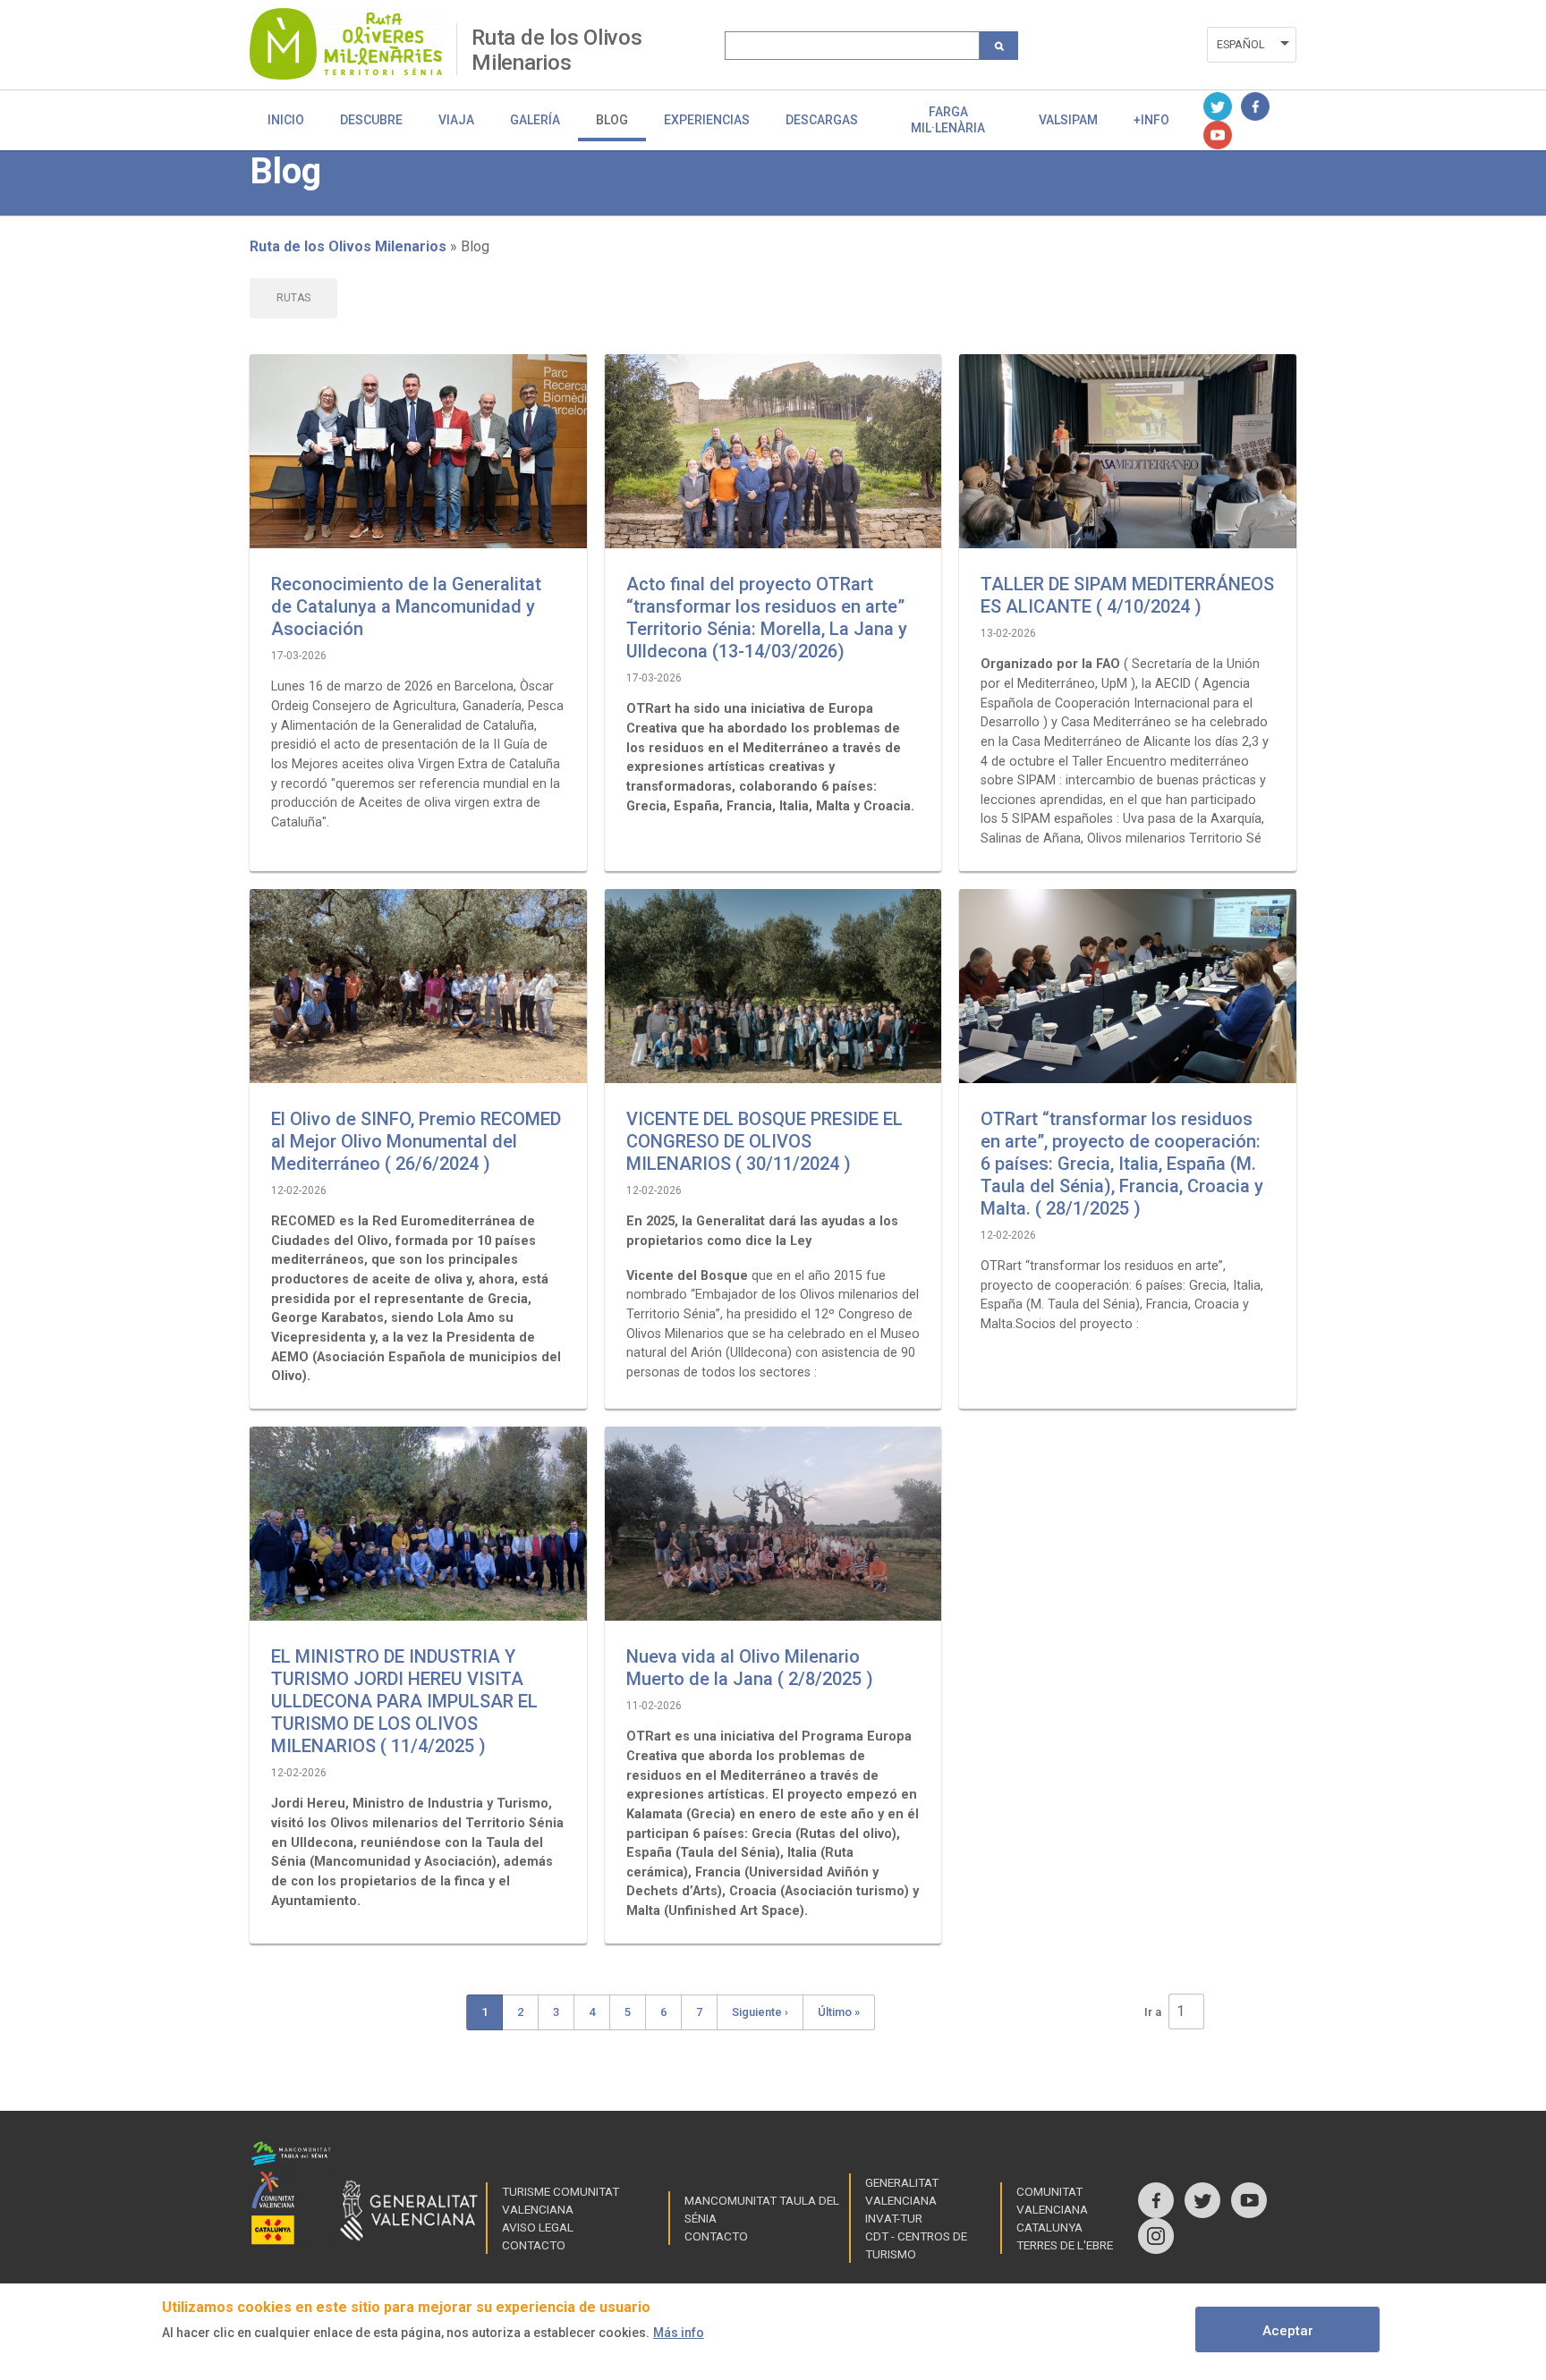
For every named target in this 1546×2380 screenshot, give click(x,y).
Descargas (822, 120)
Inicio (286, 120)
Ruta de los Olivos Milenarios (557, 50)
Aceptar (1288, 2331)
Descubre (371, 120)
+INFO (1151, 120)
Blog (612, 120)
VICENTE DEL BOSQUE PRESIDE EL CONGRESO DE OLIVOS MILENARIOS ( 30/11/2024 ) (765, 1141)
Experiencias (707, 120)
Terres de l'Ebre (1065, 2245)
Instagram (1156, 2236)
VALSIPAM (1068, 120)
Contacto (534, 2245)
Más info (679, 2333)
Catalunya (1049, 2227)
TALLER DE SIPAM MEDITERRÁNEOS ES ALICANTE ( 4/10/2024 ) (1127, 595)
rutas (293, 298)
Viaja (456, 120)
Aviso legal (538, 2227)
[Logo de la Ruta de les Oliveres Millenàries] (353, 44)
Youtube (1218, 135)
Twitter (1218, 106)
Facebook (1255, 106)
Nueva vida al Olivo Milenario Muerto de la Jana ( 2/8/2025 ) (750, 1668)
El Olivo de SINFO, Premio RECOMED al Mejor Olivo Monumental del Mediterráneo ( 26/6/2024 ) (416, 1141)
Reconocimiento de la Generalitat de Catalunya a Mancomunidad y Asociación (406, 606)
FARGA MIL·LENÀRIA (948, 120)
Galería (535, 120)
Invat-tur (894, 2218)
